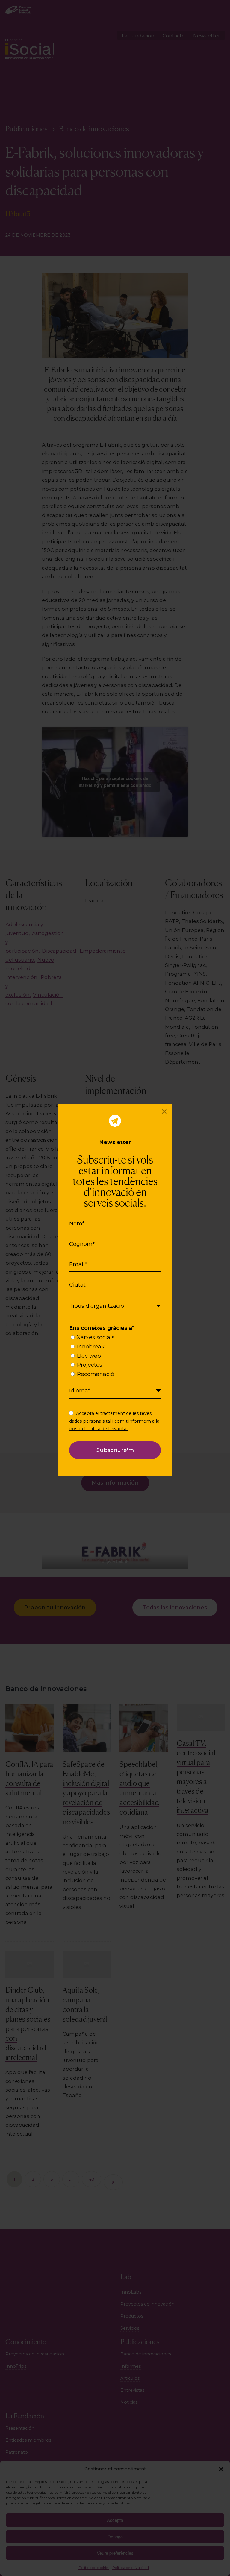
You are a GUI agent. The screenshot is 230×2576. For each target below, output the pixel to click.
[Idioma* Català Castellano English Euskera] (115, 1391)
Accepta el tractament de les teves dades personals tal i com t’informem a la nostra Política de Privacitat (114, 1421)
